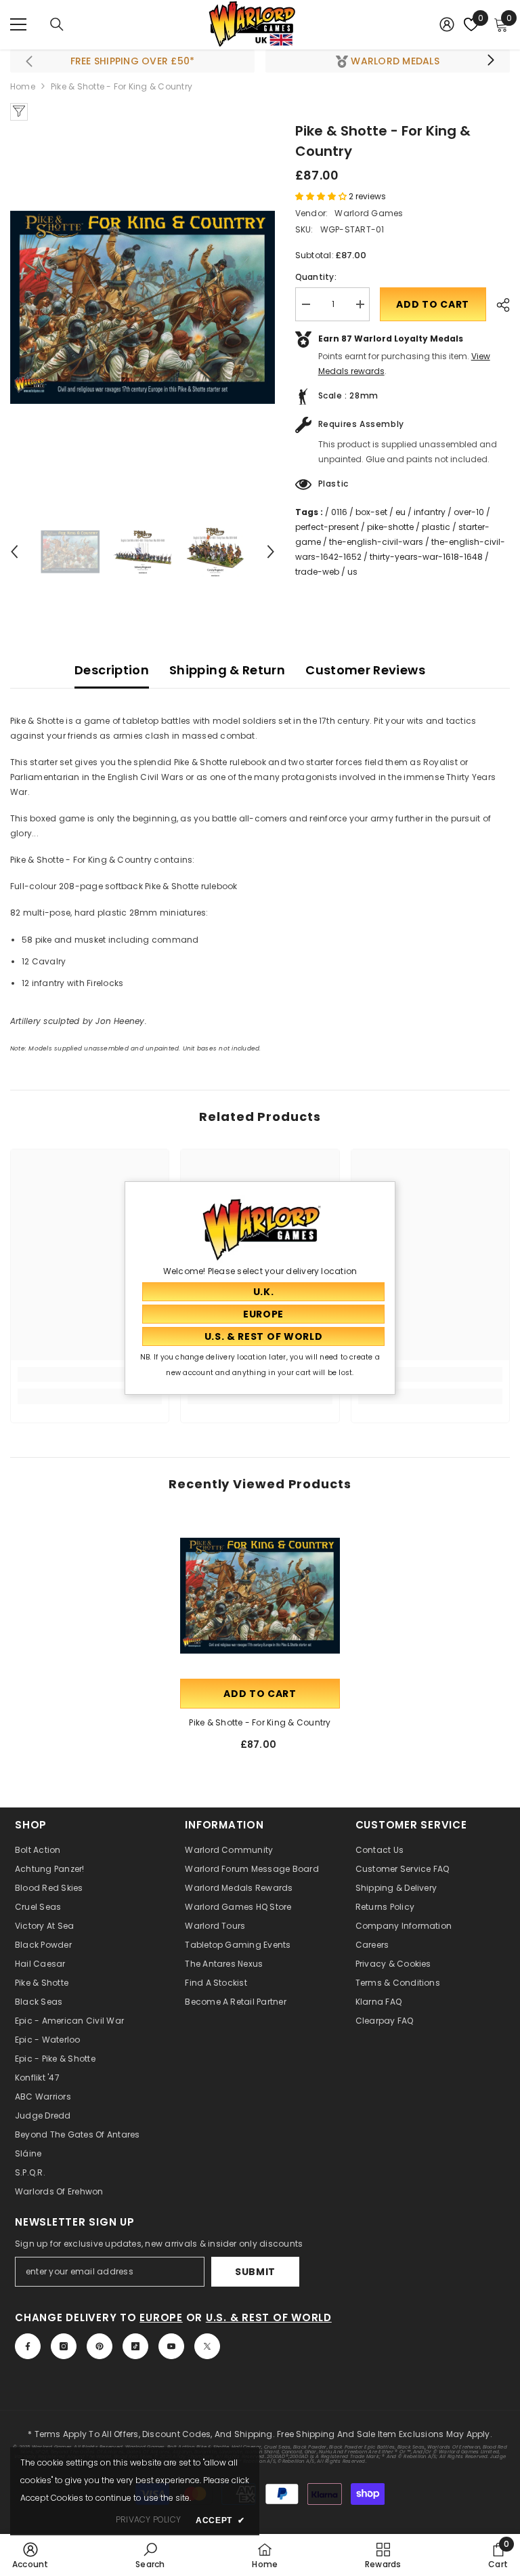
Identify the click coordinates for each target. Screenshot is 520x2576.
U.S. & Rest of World (269, 2317)
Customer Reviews (365, 670)
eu (400, 512)
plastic (436, 527)
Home (23, 86)
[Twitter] (207, 2346)
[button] (14, 552)
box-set (371, 512)
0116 (339, 512)
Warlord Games (369, 213)
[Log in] (447, 24)
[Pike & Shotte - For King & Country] (260, 1596)
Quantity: (316, 277)
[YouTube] (171, 2346)
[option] (143, 307)
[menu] (18, 24)
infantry (430, 512)
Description (112, 670)
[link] (90, 1374)
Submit (255, 2272)
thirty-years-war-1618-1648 (426, 557)
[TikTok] (135, 2346)
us (352, 572)
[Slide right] (490, 61)
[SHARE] (498, 305)
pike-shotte (390, 527)
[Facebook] (28, 2346)
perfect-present (327, 527)
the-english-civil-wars (376, 542)
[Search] (57, 24)
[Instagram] (64, 2346)
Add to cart (433, 304)
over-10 (469, 512)
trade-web (317, 572)
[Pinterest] (100, 2346)
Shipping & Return (227, 670)
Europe (161, 2317)
